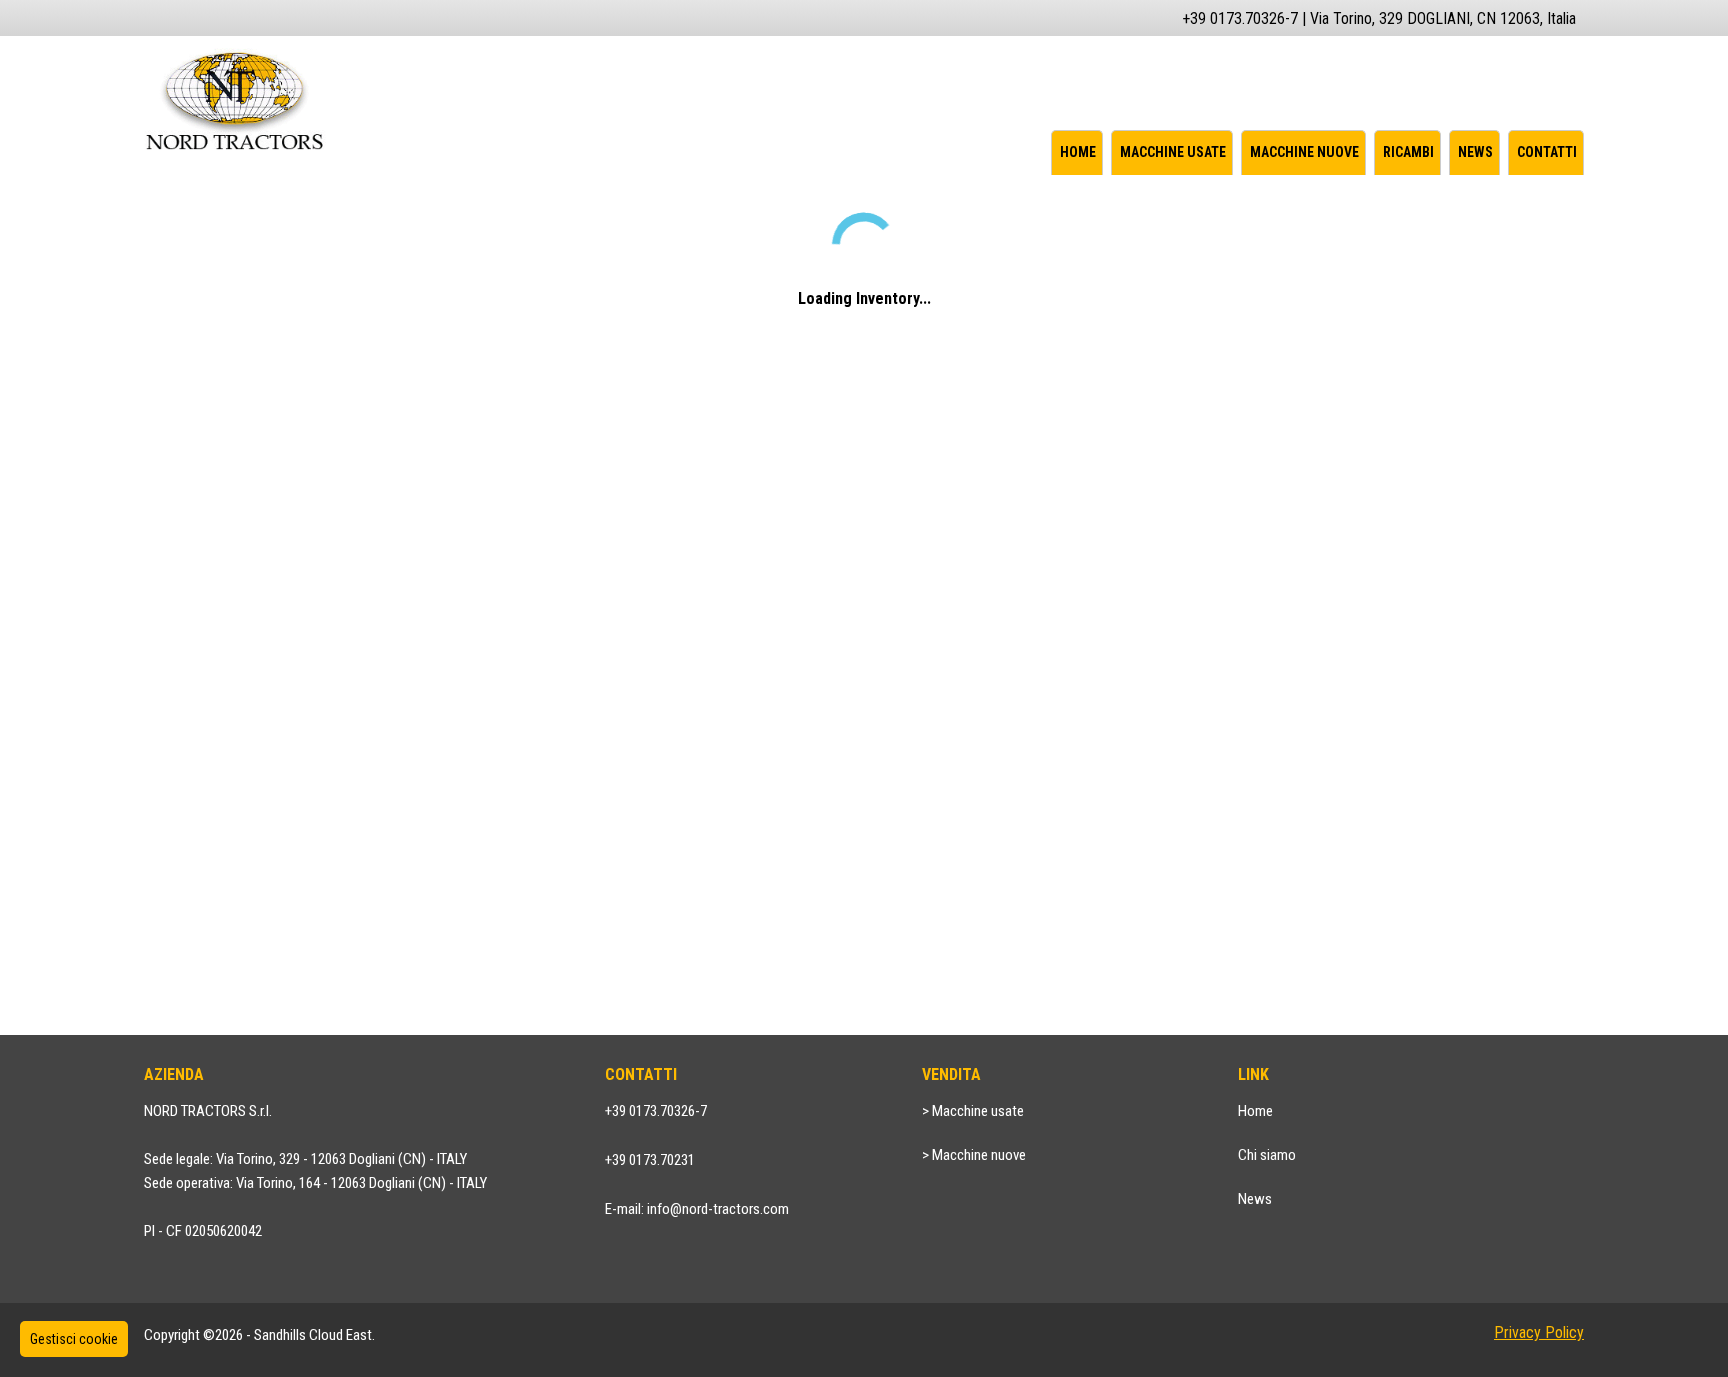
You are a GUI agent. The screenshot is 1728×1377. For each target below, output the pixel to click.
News (1475, 152)
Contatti (1547, 152)
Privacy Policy (1539, 1332)
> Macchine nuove (974, 1155)
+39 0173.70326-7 (656, 1111)
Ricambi (1408, 152)
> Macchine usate (973, 1111)
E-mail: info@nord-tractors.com (697, 1209)
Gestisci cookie (74, 1339)
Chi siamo (1267, 1155)
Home (1078, 152)
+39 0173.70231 (650, 1160)
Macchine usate (1173, 152)
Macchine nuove (1304, 152)
